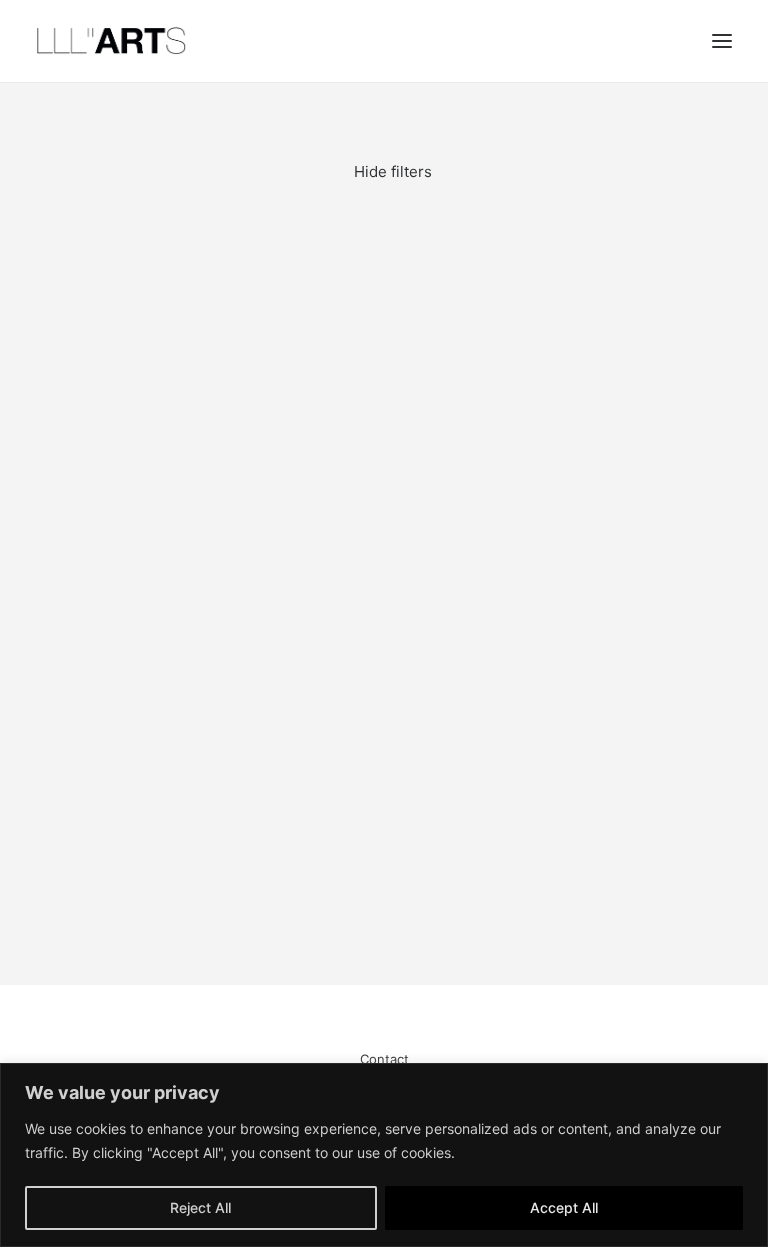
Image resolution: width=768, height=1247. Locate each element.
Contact (384, 1059)
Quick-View (708, 241)
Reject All (200, 1207)
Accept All (564, 1207)
